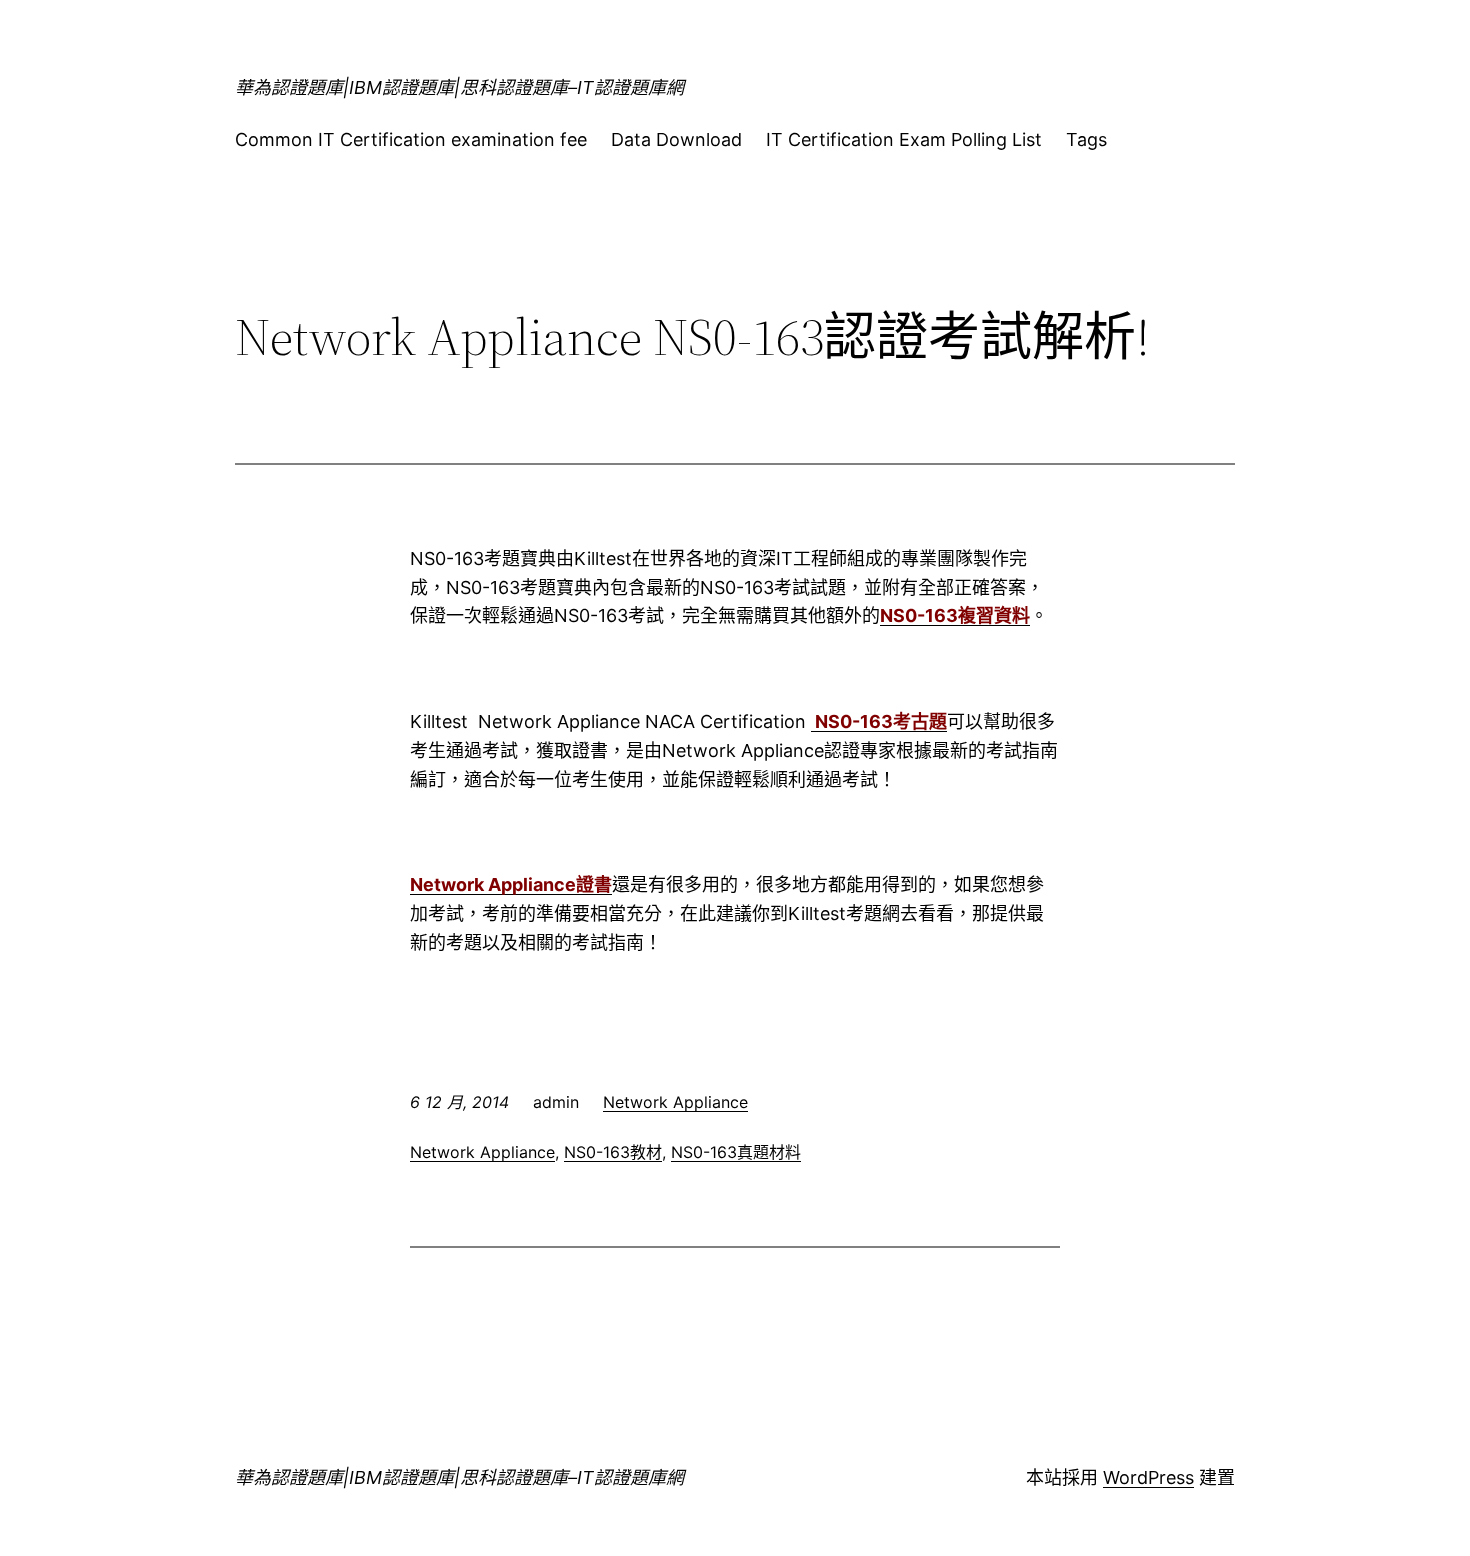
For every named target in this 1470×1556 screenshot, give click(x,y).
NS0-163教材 (613, 1152)
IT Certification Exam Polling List (904, 139)
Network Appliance (675, 1102)
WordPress (1148, 1477)
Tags (1086, 139)
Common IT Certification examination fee (411, 139)
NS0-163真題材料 (736, 1152)
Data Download (676, 139)
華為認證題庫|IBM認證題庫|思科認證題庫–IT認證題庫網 (459, 87)
